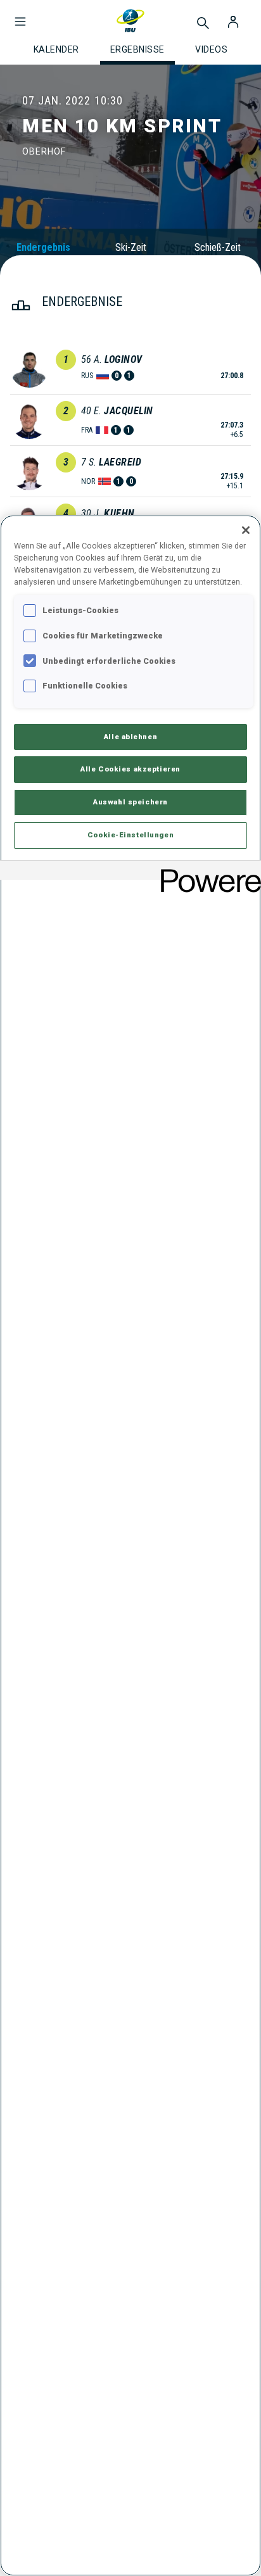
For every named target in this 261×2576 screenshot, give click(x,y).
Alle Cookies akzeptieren (130, 769)
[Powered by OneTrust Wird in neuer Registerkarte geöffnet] (207, 872)
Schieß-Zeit (218, 247)
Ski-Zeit (131, 247)
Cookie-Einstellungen (130, 835)
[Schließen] (246, 530)
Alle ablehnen (130, 737)
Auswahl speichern (130, 802)
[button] (20, 15)
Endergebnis (43, 247)
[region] (130, 1545)
